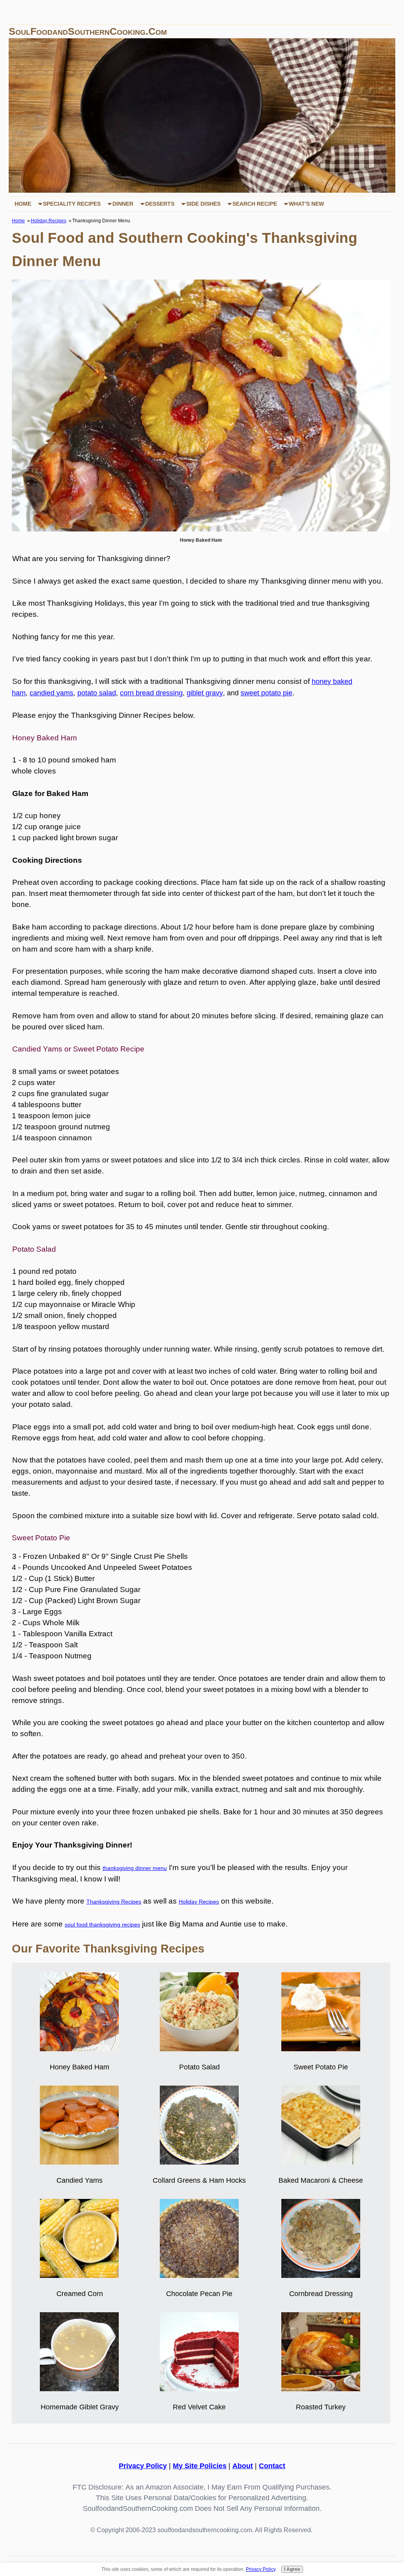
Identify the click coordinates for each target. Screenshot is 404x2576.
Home (23, 204)
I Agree (292, 2569)
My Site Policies (200, 2466)
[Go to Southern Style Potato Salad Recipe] (199, 2049)
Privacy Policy (143, 2466)
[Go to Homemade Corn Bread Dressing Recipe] (321, 2275)
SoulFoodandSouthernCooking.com (88, 31)
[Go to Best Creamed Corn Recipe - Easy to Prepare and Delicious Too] (79, 2275)
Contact (272, 2466)
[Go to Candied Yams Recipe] (79, 2162)
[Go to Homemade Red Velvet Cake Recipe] (199, 2389)
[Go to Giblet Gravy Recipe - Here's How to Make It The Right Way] (79, 2389)
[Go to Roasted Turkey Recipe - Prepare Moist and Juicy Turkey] (321, 2389)
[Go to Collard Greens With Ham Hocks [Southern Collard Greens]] (199, 2162)
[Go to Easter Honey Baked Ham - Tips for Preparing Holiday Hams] (79, 2049)
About (243, 2466)
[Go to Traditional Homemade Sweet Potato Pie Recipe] (321, 2049)
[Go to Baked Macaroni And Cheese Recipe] (321, 2162)
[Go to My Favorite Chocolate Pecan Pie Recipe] (199, 2275)
